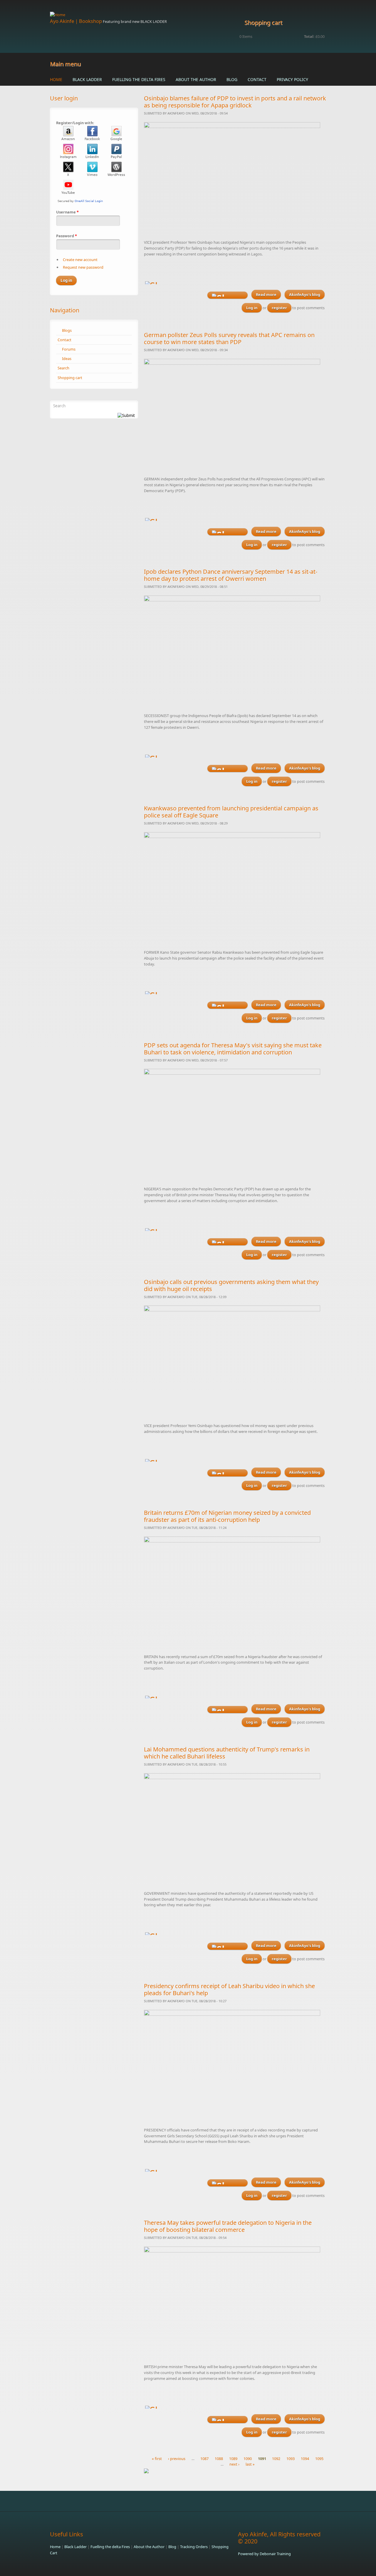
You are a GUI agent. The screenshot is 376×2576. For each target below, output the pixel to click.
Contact (257, 79)
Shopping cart (70, 378)
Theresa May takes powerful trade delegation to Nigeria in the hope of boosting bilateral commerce (228, 2226)
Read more (268, 296)
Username (67, 212)
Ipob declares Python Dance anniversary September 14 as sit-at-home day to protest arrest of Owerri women (231, 575)
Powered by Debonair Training (264, 2554)
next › (234, 2464)
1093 (291, 2459)
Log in (252, 308)
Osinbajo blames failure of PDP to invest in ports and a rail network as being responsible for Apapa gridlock (235, 102)
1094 (305, 2459)
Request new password (83, 267)
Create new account (80, 260)
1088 (219, 2459)
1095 (319, 2459)
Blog (232, 79)
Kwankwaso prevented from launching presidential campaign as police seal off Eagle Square (231, 812)
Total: (309, 36)
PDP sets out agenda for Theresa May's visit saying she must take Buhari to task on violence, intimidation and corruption (233, 1049)
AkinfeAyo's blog (305, 295)
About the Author (196, 79)
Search (63, 368)
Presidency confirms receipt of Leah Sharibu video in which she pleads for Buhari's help (229, 1989)
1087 (204, 2459)
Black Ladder (87, 79)
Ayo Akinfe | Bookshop (76, 21)
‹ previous (177, 2459)
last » (250, 2464)
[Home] (141, 15)
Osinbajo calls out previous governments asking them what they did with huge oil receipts (231, 1285)
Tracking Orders (194, 2547)
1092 (276, 2459)
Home (56, 79)
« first (157, 2459)
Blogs (67, 330)
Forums (69, 349)
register (279, 308)
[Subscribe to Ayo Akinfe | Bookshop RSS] (235, 2471)
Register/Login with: (75, 123)
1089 (233, 2459)
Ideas (67, 359)
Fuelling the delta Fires (139, 79)
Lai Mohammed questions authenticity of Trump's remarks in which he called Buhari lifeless (227, 1753)
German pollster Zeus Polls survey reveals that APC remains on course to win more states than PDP (229, 338)
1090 (248, 2459)
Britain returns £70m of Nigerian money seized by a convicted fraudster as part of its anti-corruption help (227, 1516)
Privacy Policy (292, 79)
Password (67, 236)
